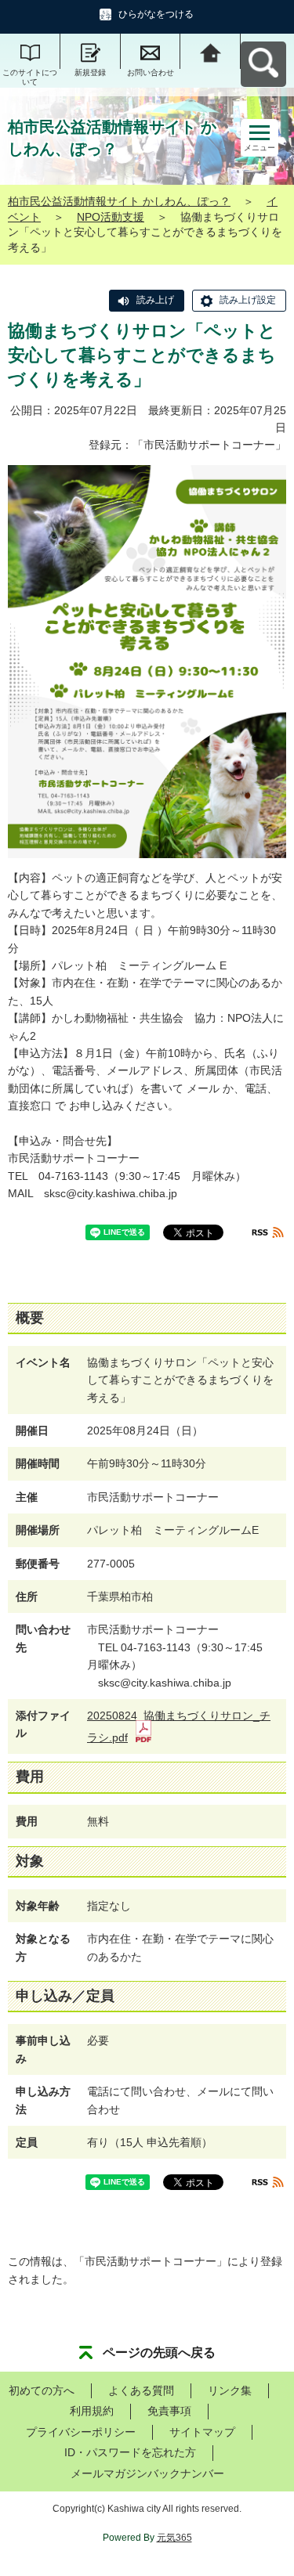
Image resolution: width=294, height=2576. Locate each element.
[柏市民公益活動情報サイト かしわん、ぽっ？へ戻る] (211, 51)
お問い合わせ (151, 72)
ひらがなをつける (156, 14)
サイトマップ (202, 2432)
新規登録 (90, 72)
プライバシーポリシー (81, 2432)
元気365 (174, 2538)
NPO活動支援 (111, 217)
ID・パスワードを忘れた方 (130, 2452)
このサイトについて (30, 77)
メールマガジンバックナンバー (147, 2473)
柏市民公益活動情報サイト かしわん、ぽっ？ (119, 201)
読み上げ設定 (248, 300)
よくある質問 (141, 2390)
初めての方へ (42, 2390)
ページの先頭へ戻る (159, 2352)
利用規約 (92, 2411)
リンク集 (230, 2390)
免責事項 (169, 2411)
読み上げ (155, 300)
